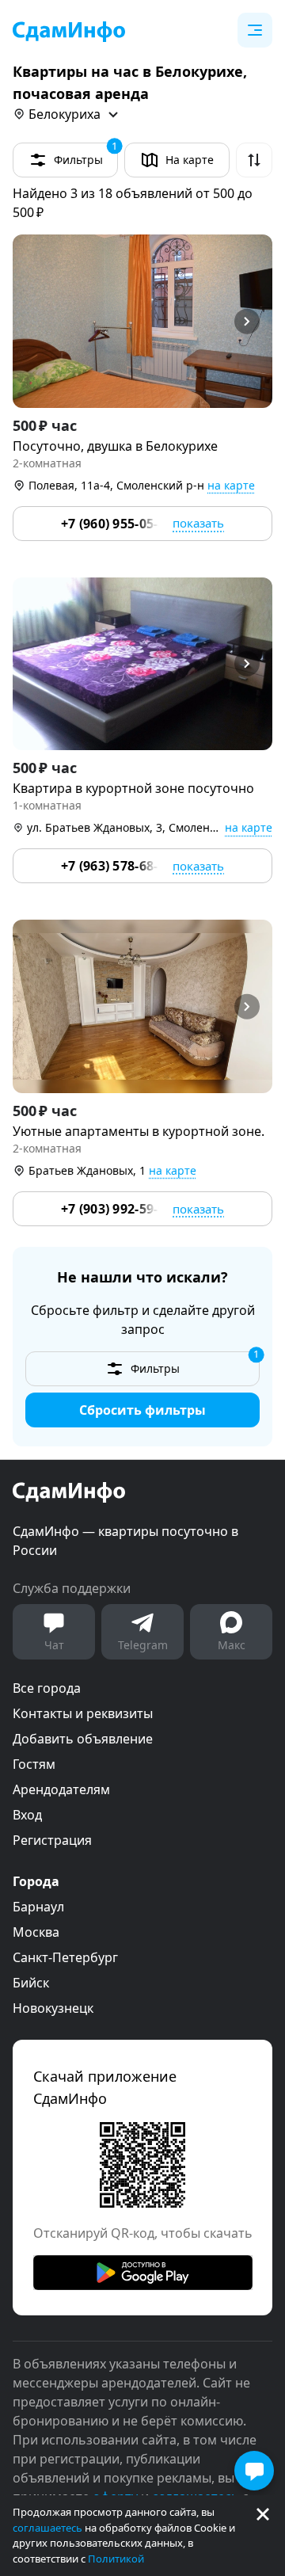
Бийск (31, 1983)
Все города (47, 1688)
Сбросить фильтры (142, 1410)
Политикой (116, 2559)
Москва (36, 1932)
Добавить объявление (83, 1739)
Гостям (34, 1764)
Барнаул (38, 1907)
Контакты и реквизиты (83, 1713)
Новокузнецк (53, 2008)
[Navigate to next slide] (253, 321)
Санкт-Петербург (65, 1957)
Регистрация (52, 1840)
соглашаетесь (47, 2528)
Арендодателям (61, 1789)
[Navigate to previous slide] (32, 321)
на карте (231, 485)
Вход (27, 1815)
